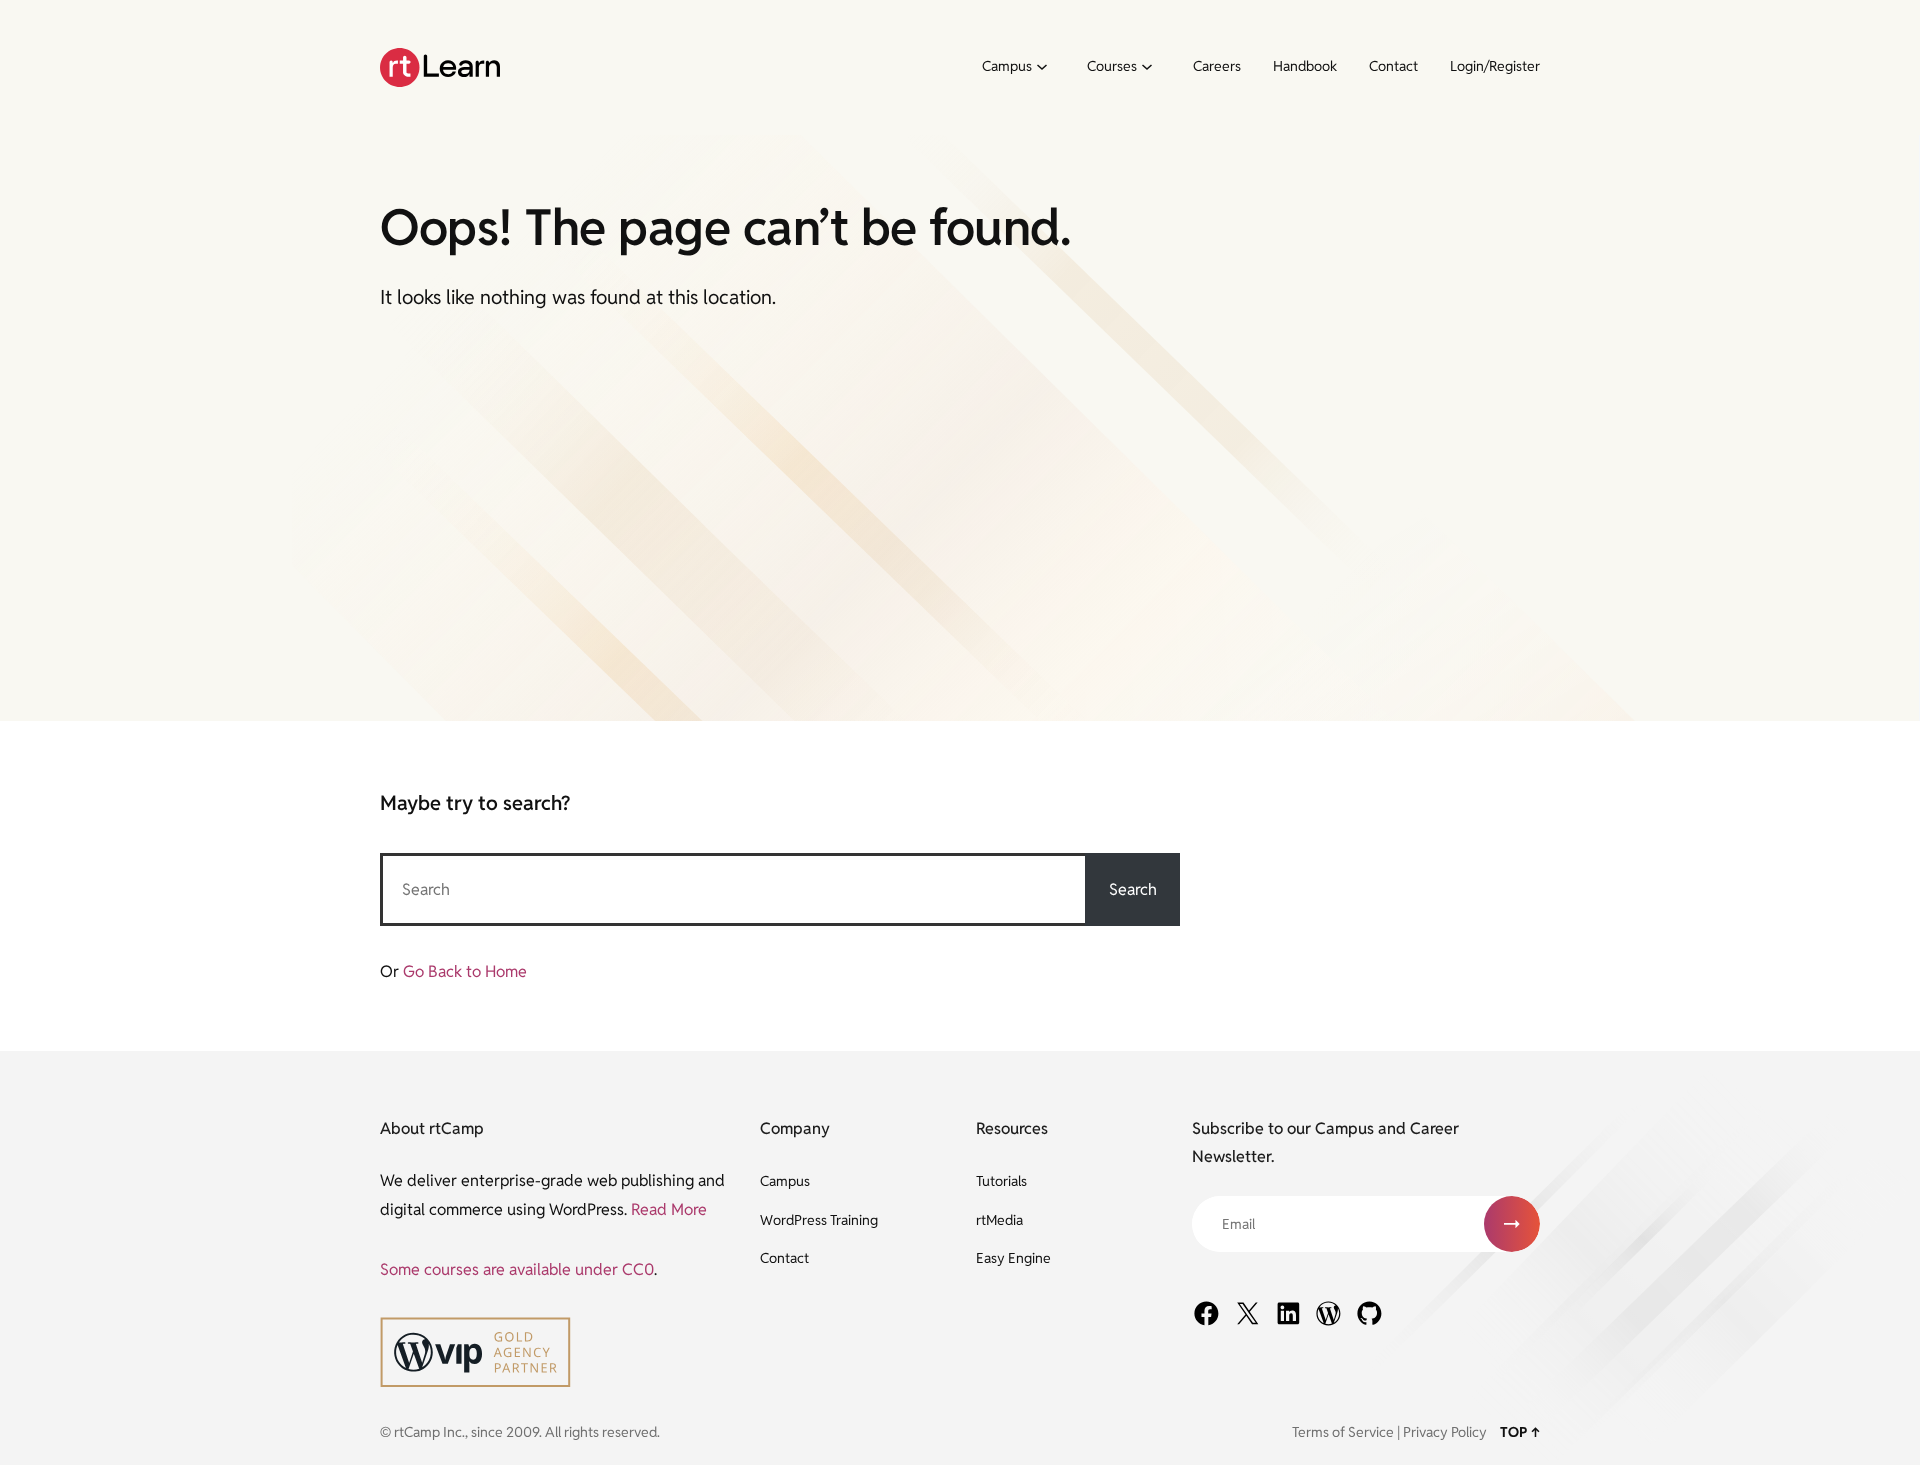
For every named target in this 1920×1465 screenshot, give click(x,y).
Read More (669, 1209)
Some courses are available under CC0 (517, 1269)
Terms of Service (1343, 1432)
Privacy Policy (1445, 1432)
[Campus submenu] (1041, 68)
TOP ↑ (1520, 1432)
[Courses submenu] (1146, 68)
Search (1133, 889)
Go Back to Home (465, 971)
